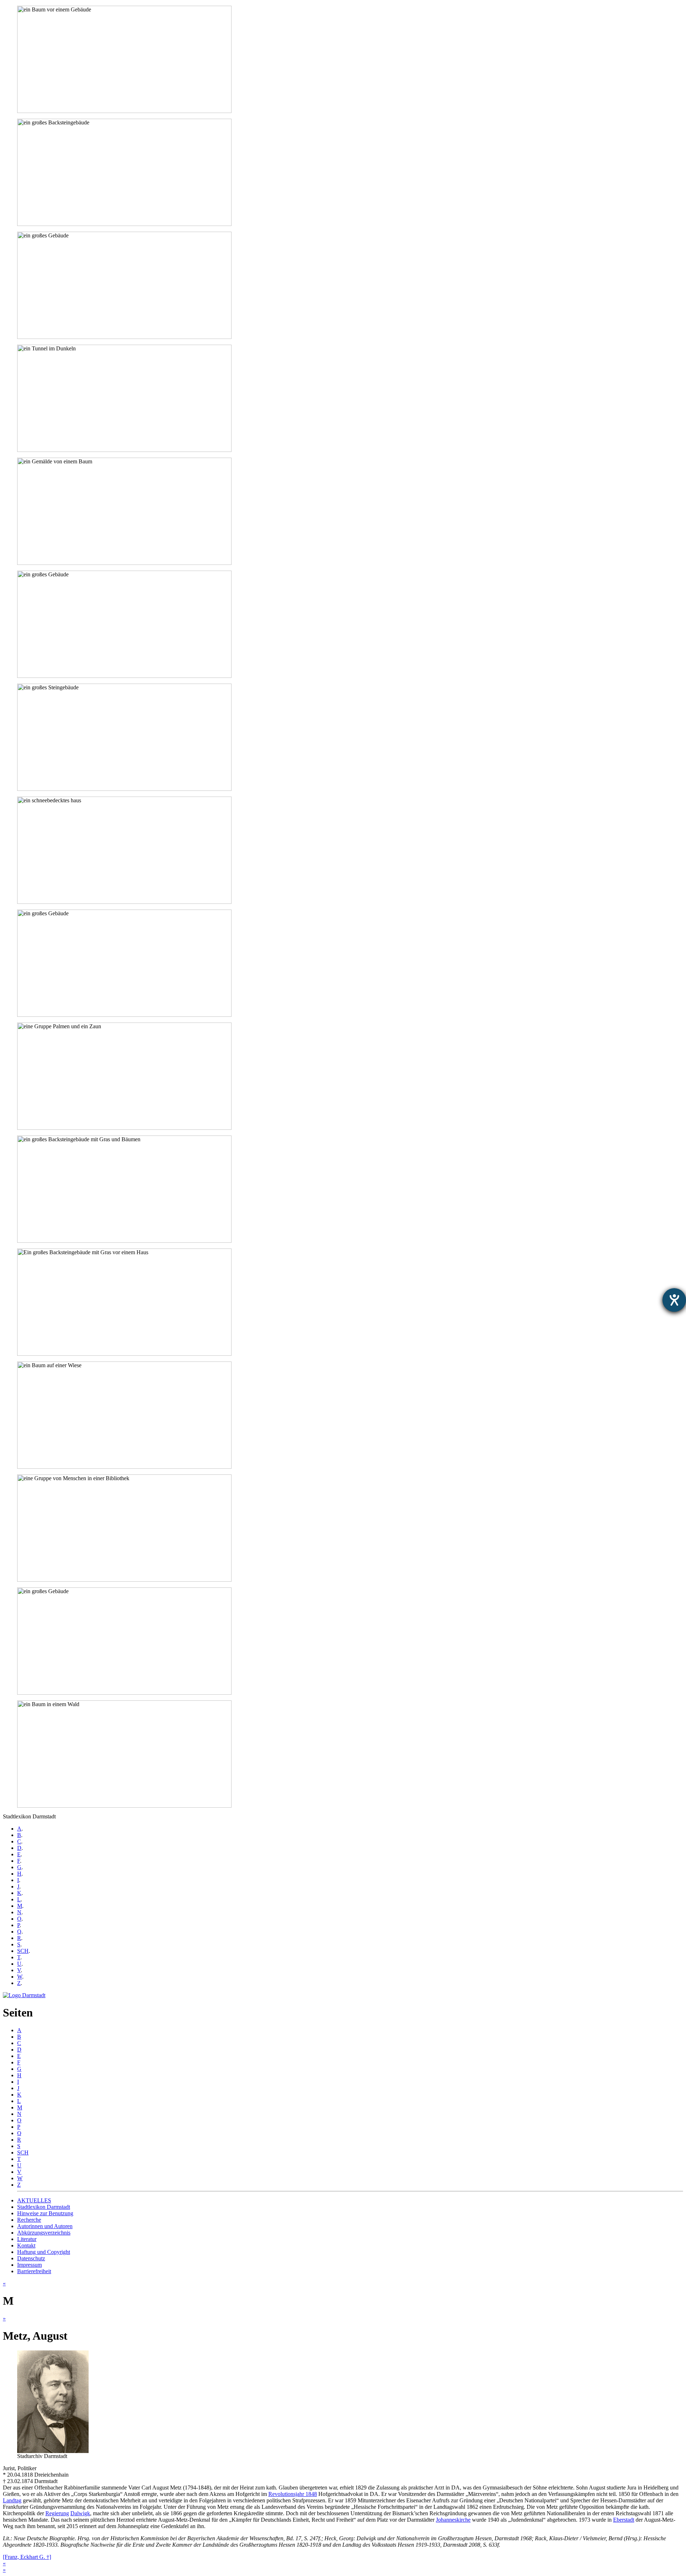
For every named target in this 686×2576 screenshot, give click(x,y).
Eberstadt (624, 2520)
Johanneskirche (453, 2520)
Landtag (12, 2500)
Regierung (57, 2513)
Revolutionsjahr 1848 (293, 2494)
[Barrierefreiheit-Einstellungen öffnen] (674, 1300)
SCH (23, 1951)
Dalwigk (80, 2513)
